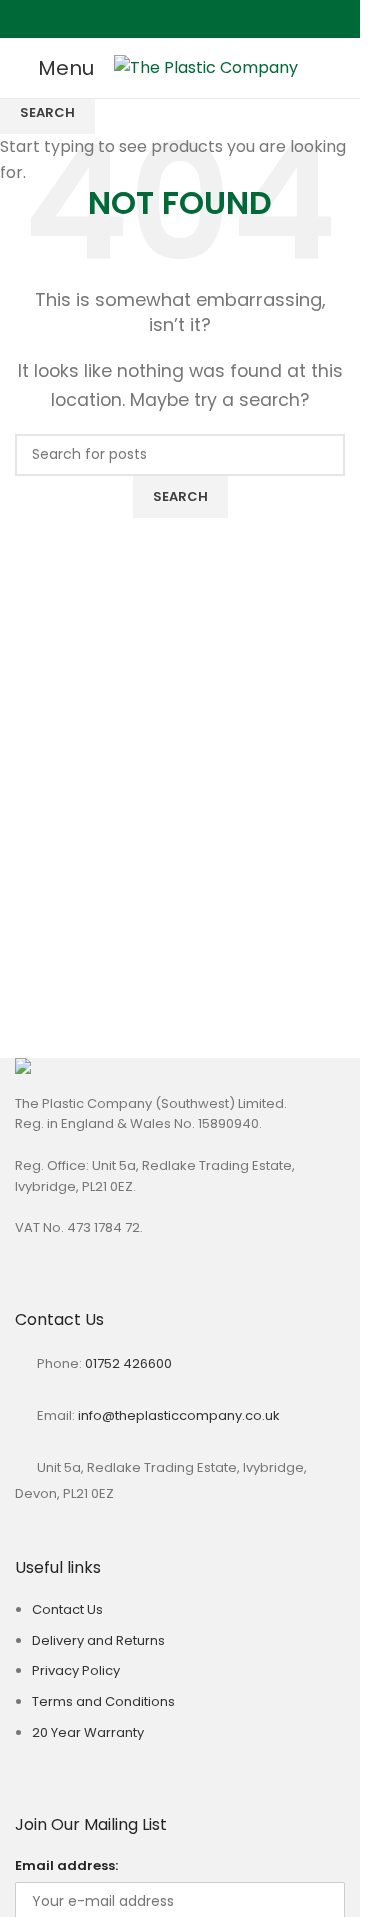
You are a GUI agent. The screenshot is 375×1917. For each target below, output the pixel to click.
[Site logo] (206, 66)
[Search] (345, 68)
